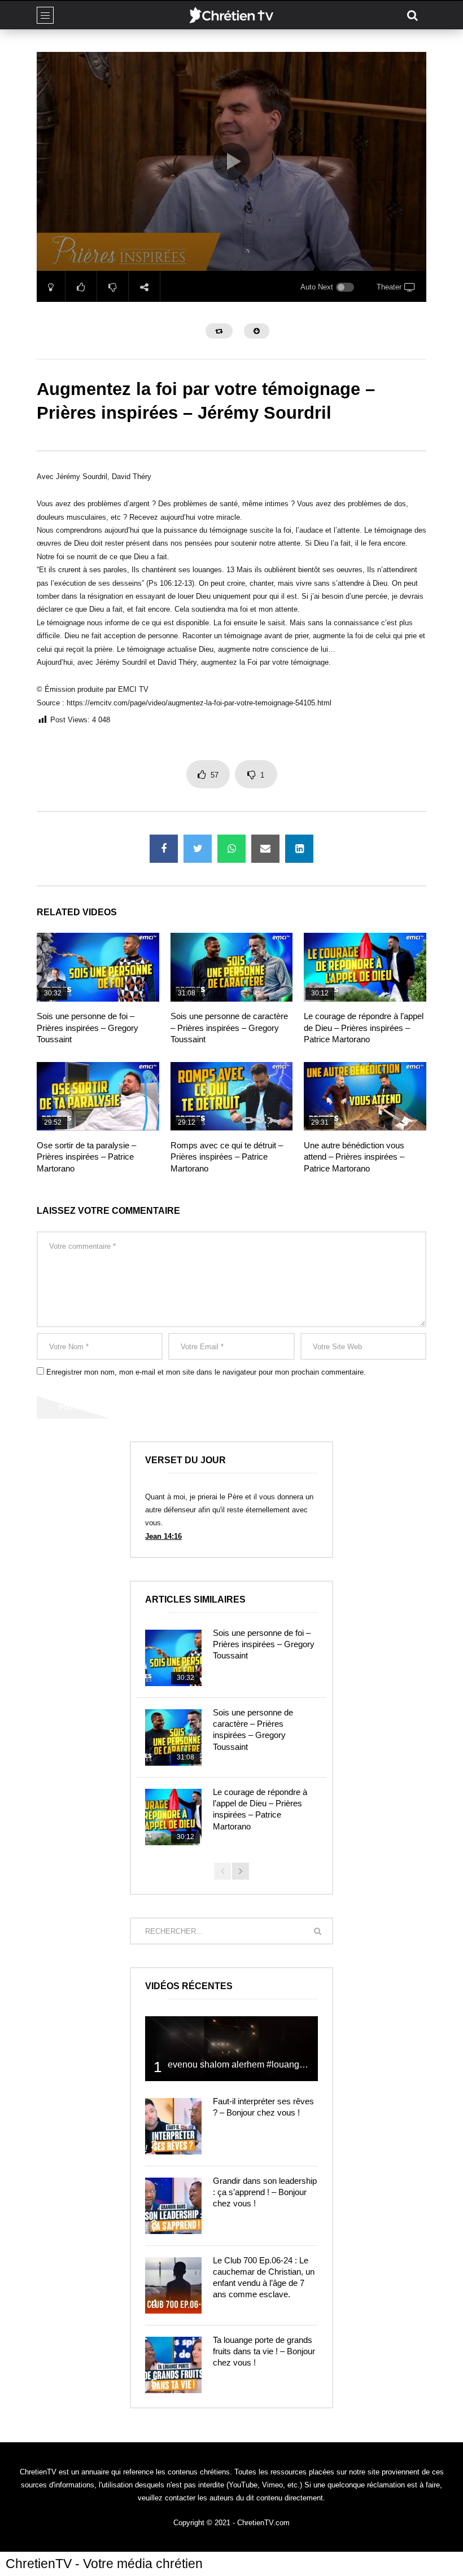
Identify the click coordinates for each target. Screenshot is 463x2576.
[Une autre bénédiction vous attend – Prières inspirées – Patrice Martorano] (365, 1096)
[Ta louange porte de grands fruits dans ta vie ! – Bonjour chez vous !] (173, 2365)
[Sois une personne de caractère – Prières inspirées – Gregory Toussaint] (232, 967)
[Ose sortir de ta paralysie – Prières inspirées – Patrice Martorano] (98, 1096)
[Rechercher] (412, 15)
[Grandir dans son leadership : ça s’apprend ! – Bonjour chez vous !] (173, 2206)
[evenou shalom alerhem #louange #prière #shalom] (231, 2049)
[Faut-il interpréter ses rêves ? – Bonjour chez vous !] (173, 2126)
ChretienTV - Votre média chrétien (104, 2564)
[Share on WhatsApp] (231, 849)
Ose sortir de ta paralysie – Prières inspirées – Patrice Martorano (86, 1157)
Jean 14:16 (163, 1536)
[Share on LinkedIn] (299, 849)
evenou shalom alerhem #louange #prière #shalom (270, 2064)
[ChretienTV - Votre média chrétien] (231, 15)
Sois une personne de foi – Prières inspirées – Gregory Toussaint (88, 1028)
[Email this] (265, 849)
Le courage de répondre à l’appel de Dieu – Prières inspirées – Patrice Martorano (364, 1028)
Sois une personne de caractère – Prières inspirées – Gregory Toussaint (229, 1028)
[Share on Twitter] (198, 849)
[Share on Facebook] (164, 849)
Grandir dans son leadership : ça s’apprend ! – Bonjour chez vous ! (265, 2192)
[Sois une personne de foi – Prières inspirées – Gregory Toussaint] (98, 967)
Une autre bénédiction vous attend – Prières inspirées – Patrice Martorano (354, 1157)
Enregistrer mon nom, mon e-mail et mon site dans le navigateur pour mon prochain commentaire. (206, 1372)
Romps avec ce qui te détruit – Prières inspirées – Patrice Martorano (227, 1157)
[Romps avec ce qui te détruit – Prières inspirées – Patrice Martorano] (232, 1096)
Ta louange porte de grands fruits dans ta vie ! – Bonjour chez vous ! (264, 2351)
